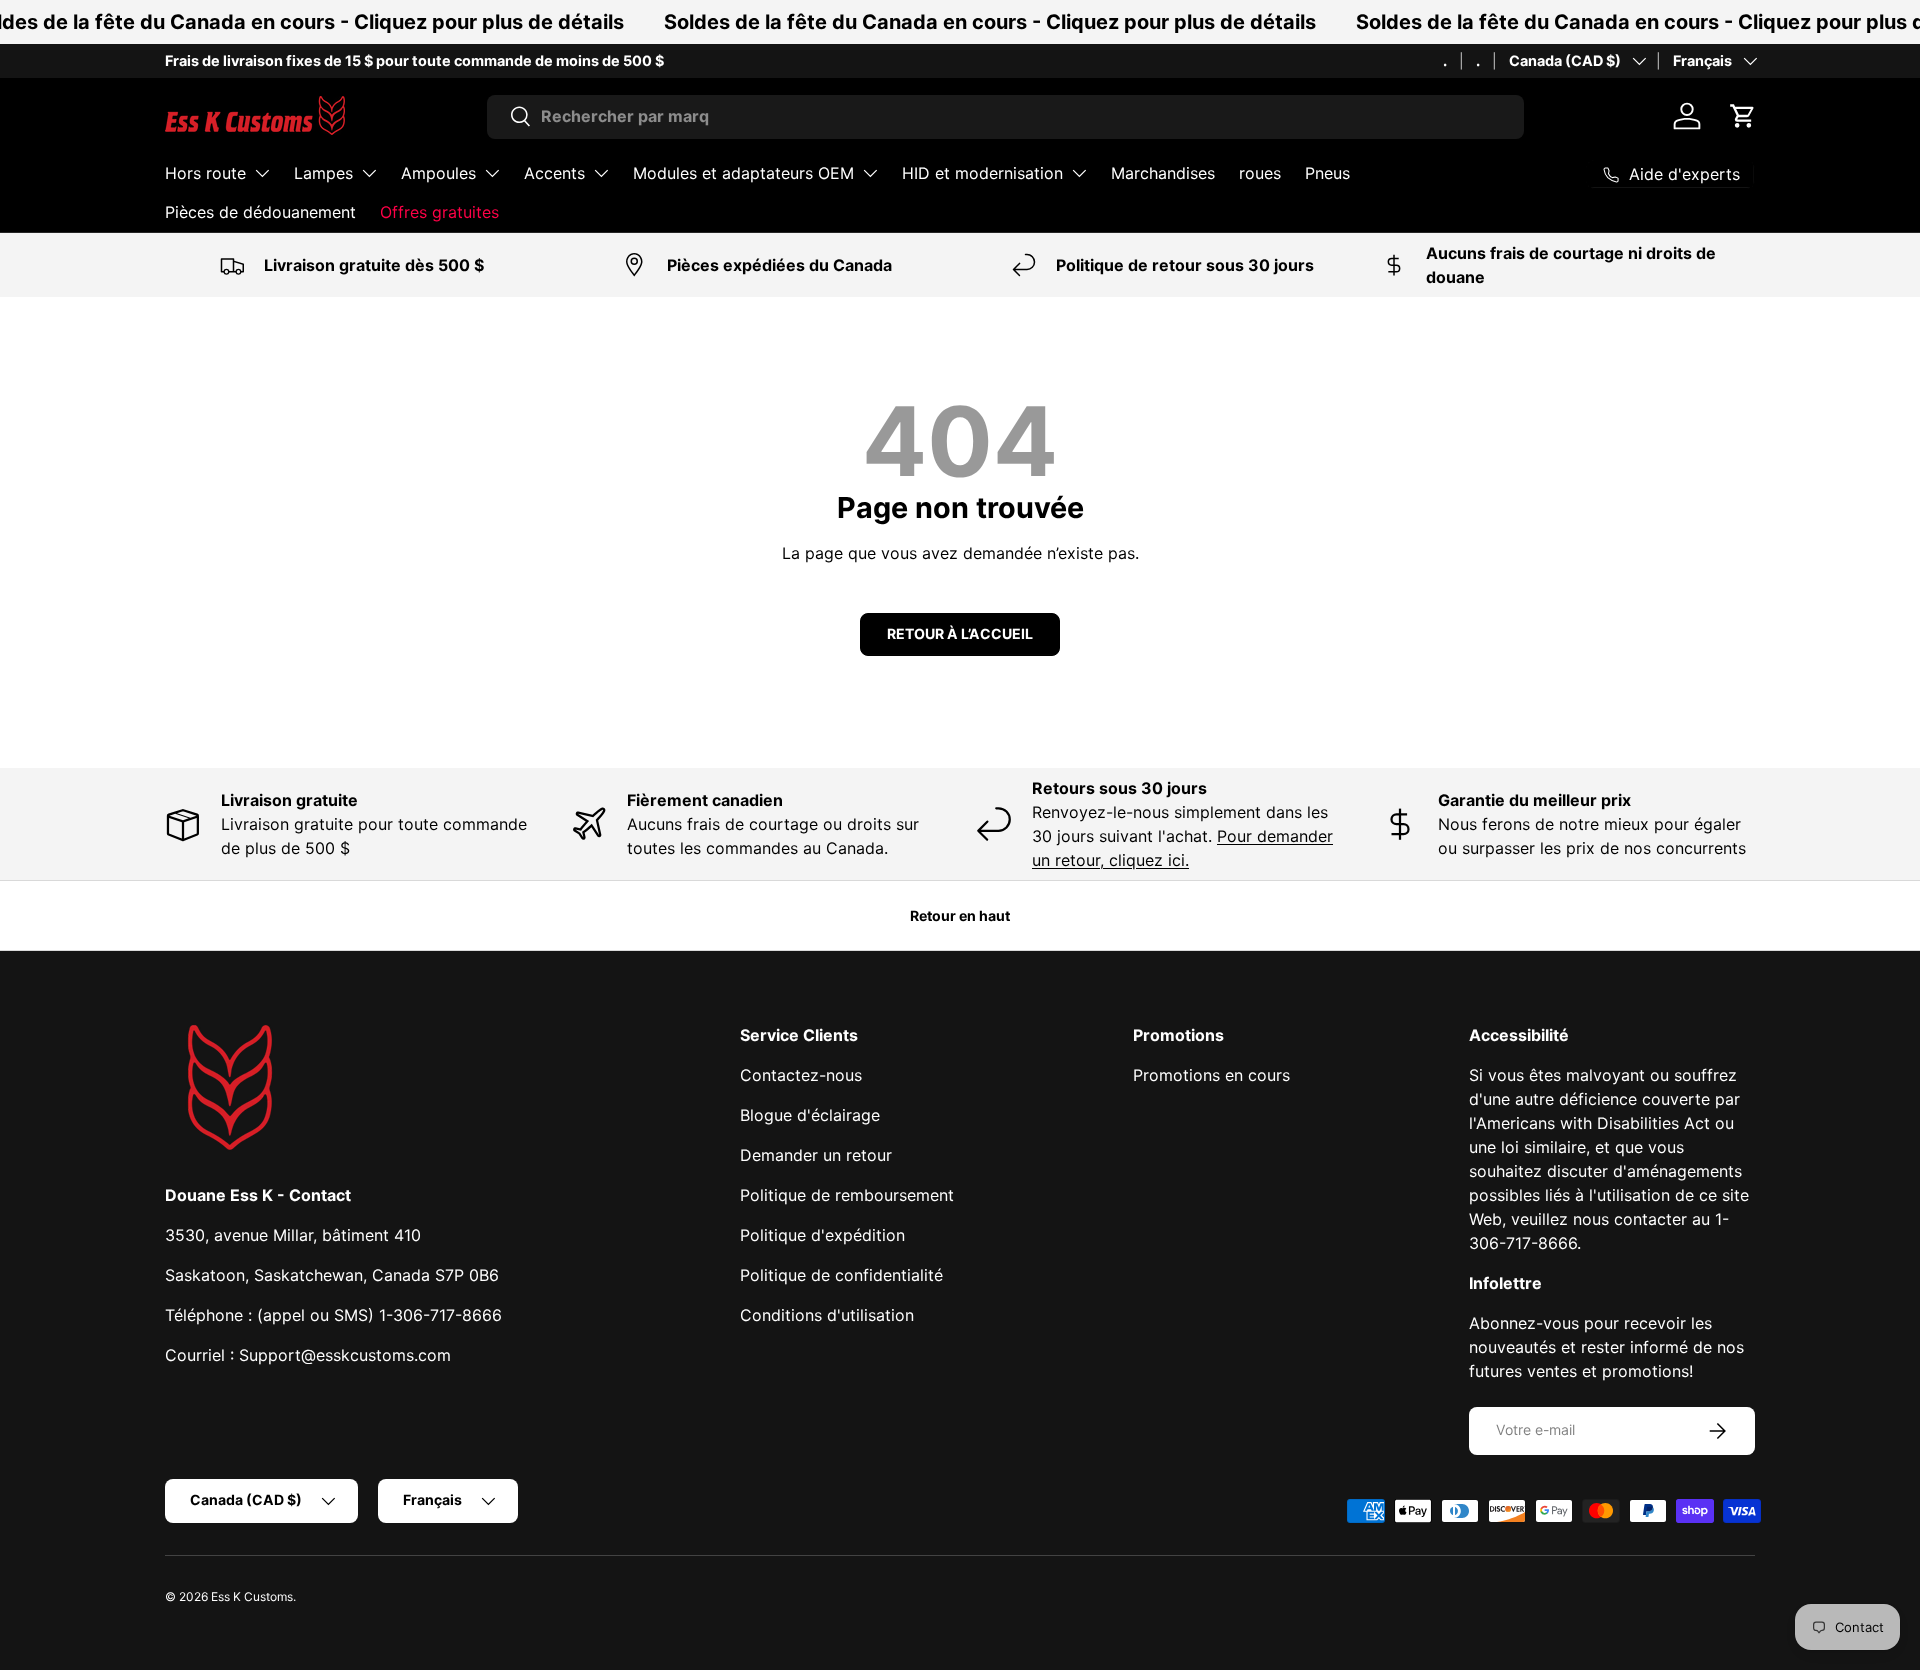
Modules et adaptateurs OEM (743, 173)
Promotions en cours (1211, 1075)
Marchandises (1163, 173)
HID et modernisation (982, 173)
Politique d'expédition (822, 1235)
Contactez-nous (801, 1075)
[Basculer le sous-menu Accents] (601, 173)
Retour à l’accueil (960, 633)
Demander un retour (816, 1155)
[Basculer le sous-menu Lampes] (369, 173)
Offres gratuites (439, 212)
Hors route (205, 173)
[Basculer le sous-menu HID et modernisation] (1079, 173)
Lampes (323, 173)
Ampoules (438, 173)
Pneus (1327, 173)
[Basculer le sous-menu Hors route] (262, 173)
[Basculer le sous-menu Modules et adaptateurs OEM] (870, 173)
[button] (1743, 116)
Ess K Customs (252, 1596)
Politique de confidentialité (841, 1275)
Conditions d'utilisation (827, 1315)
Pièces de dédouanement (260, 212)
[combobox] (1005, 116)
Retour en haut (960, 915)
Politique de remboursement (847, 1195)
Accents (554, 173)
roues (1260, 173)
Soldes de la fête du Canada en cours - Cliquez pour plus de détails (990, 22)
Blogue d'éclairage (810, 1115)
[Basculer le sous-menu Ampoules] (492, 173)
